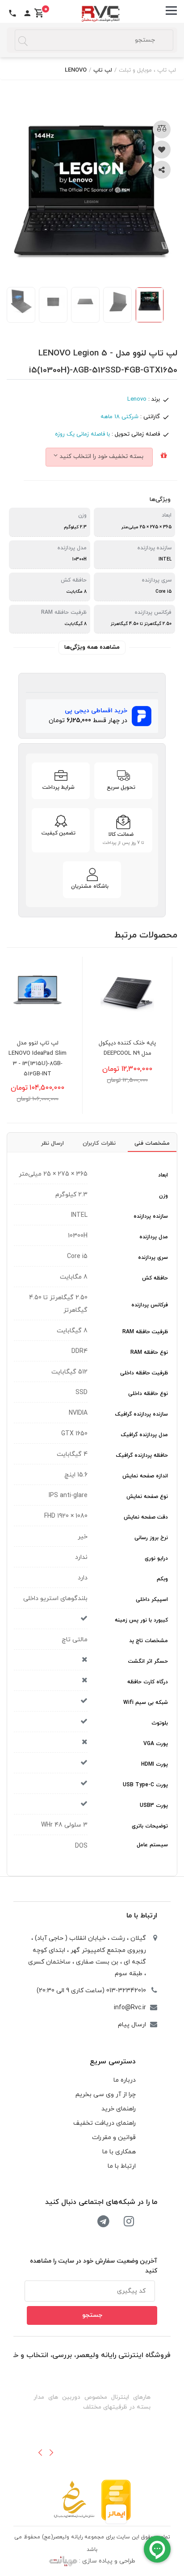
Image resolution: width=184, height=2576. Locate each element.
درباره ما (125, 2080)
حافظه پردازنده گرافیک (142, 1455)
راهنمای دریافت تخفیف (105, 2123)
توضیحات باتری (150, 1826)
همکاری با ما (119, 2152)
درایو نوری (156, 1558)
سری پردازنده (153, 1258)
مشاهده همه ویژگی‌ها (92, 647)
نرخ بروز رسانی (151, 1538)
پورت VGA (156, 1744)
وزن (163, 1196)
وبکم (162, 1579)
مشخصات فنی (152, 1143)
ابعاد (163, 1175)
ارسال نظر (52, 1143)
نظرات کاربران (99, 1143)
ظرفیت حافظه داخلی (144, 1373)
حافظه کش (155, 1278)
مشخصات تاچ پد (148, 1641)
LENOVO (76, 70)
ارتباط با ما (142, 1916)
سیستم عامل (152, 1845)
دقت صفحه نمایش (146, 1517)
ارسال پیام (132, 2025)
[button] (40, 2452)
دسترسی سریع (113, 2062)
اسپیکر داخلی (152, 1600)
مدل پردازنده (154, 1237)
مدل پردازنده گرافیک (144, 1435)
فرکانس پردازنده (150, 1305)
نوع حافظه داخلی (148, 1394)
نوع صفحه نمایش (147, 1497)
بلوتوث (160, 1723)
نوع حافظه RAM (149, 1352)
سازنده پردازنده (151, 1216)
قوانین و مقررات (114, 2137)
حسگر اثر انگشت (148, 1661)
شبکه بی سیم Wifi (146, 1703)
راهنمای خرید (119, 2109)
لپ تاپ (103, 70)
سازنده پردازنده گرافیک (142, 1414)
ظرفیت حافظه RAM (145, 1332)
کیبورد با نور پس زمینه (141, 1620)
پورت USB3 (154, 1806)
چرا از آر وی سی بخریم (106, 2095)
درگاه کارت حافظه (148, 1682)
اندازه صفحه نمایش (145, 1476)
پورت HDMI (155, 1764)
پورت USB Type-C (145, 1785)
